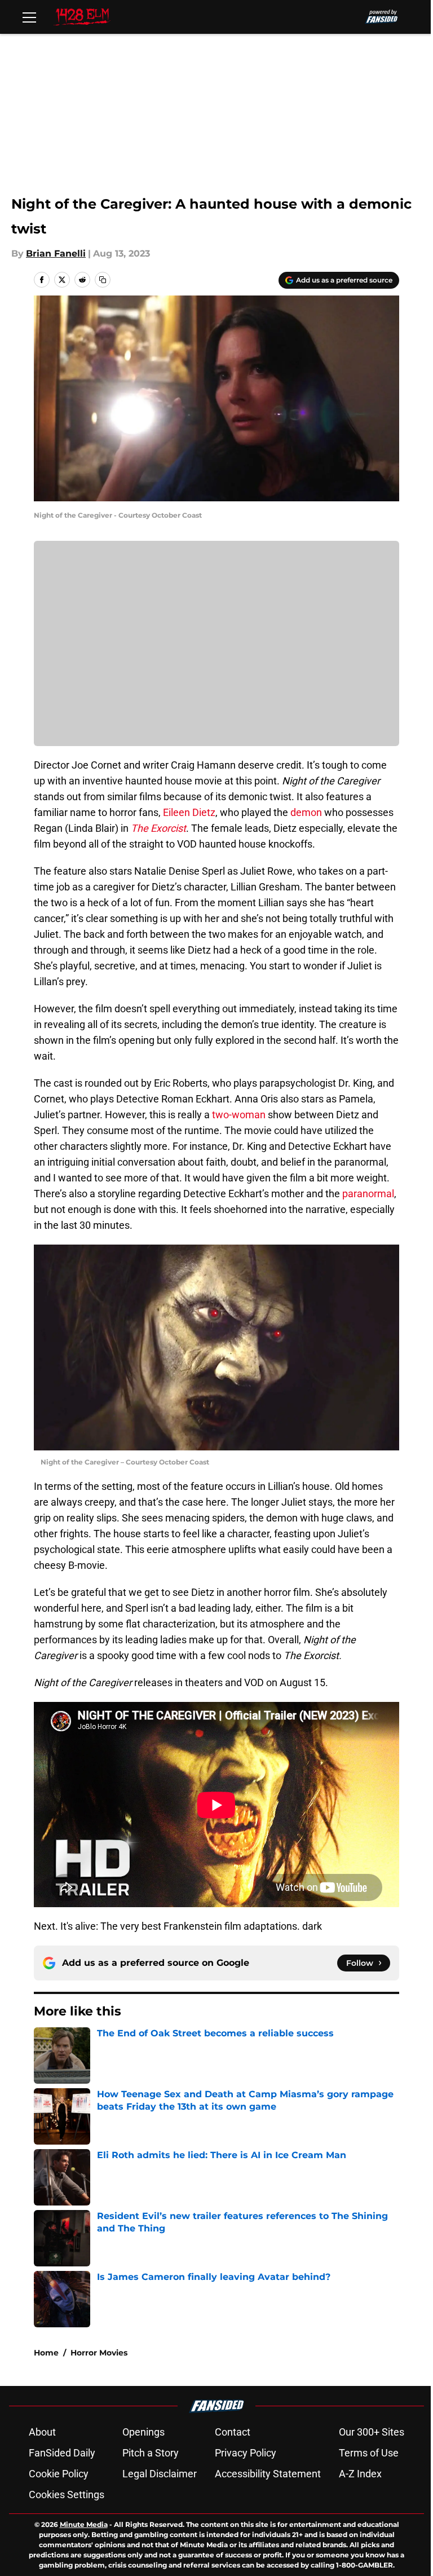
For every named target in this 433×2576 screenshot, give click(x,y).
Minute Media (84, 2524)
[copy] (103, 280)
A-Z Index (360, 2474)
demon (306, 812)
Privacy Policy (246, 2453)
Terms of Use (369, 2453)
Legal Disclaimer (160, 2474)
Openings (143, 2432)
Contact (233, 2432)
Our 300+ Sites (372, 2432)
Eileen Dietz (189, 812)
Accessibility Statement (268, 2474)
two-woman (239, 1115)
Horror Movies (99, 2353)
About (42, 2432)
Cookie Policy (59, 2474)
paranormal (368, 1194)
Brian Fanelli (56, 253)
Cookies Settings (67, 2495)
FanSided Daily (62, 2453)
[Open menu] (29, 17)
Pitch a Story (151, 2453)
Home (46, 2353)
